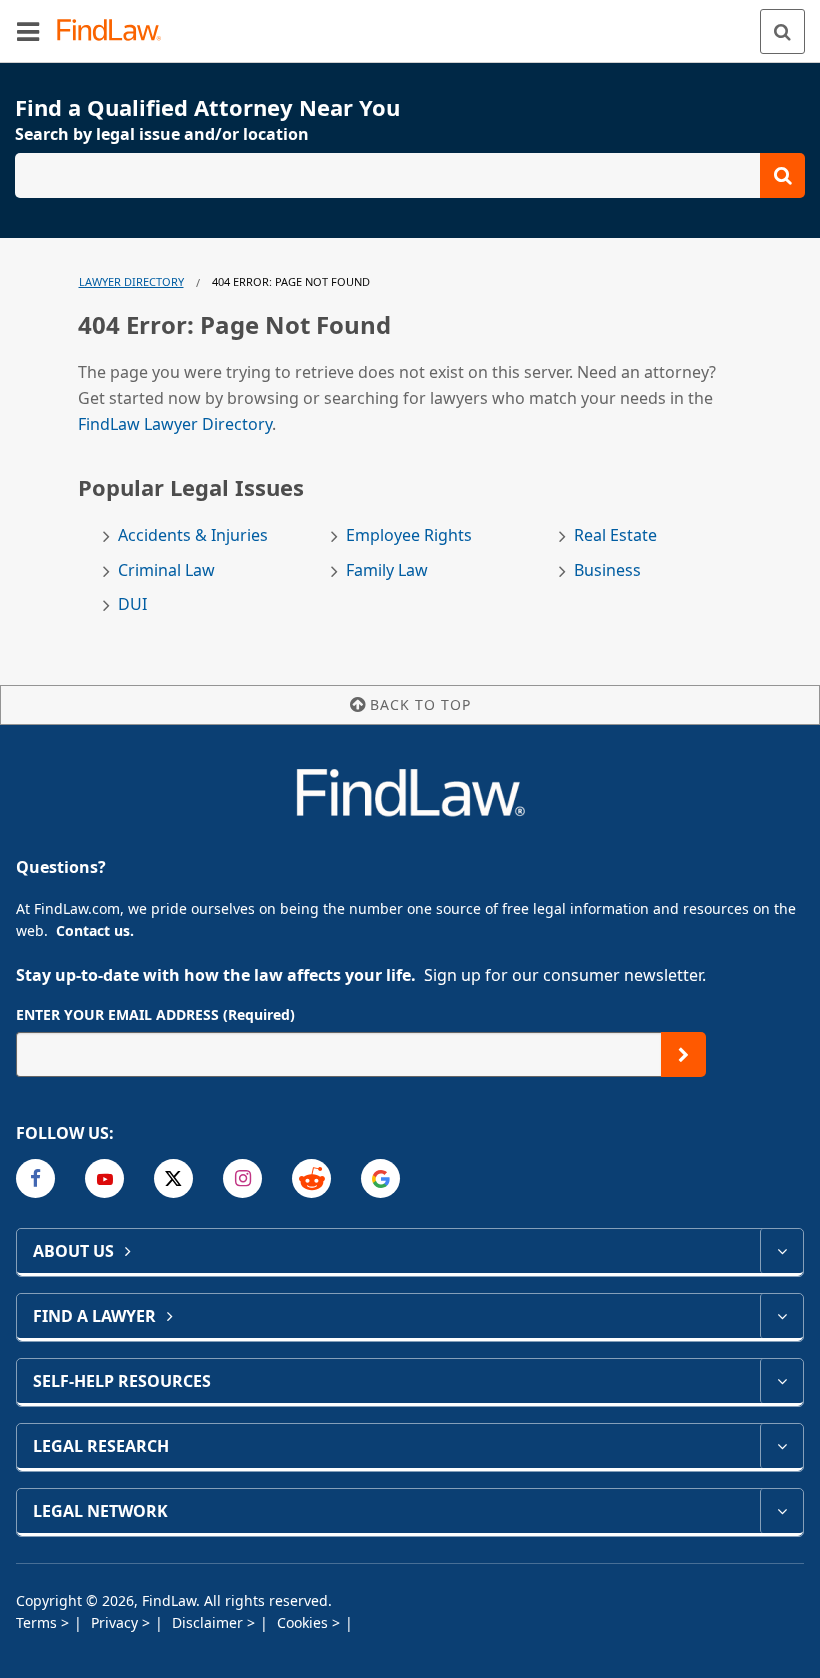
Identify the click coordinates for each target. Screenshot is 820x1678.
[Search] (782, 31)
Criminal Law (166, 570)
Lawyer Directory (131, 281)
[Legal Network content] (781, 1511)
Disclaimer (209, 1622)
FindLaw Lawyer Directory (175, 424)
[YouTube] (104, 1178)
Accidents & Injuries (193, 535)
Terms (38, 1622)
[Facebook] (35, 1178)
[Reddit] (311, 1178)
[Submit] (683, 1054)
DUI (132, 604)
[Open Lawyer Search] (410, 175)
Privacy (116, 1622)
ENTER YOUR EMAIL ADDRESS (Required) (155, 1014)
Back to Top (420, 704)
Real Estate (615, 535)
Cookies (304, 1622)
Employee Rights (409, 535)
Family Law (387, 570)
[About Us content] (781, 1251)
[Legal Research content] (781, 1446)
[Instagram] (242, 1178)
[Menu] (28, 31)
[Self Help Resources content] (781, 1381)
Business (607, 570)
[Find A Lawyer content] (781, 1316)
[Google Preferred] (380, 1178)
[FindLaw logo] (115, 31)
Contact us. (95, 930)
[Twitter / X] (173, 1178)
